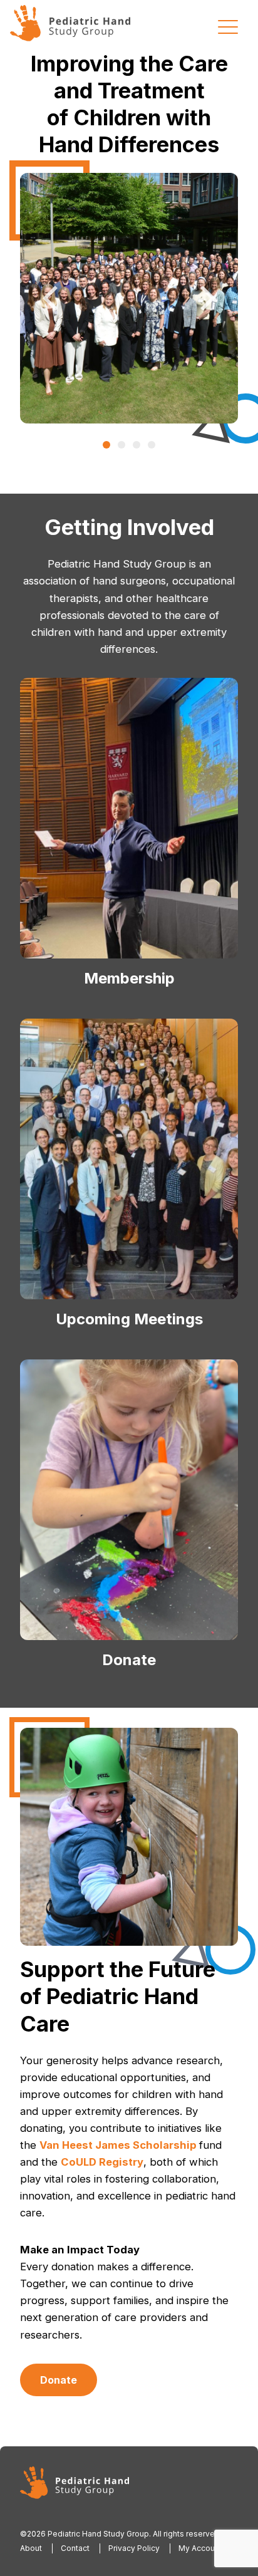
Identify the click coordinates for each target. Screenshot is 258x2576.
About (31, 2548)
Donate (59, 2380)
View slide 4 (152, 445)
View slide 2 (121, 445)
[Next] (205, 298)
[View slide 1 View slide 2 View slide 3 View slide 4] (129, 298)
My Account (200, 2548)
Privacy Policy (134, 2548)
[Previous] (53, 298)
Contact (75, 2548)
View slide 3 (137, 445)
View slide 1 (106, 445)
